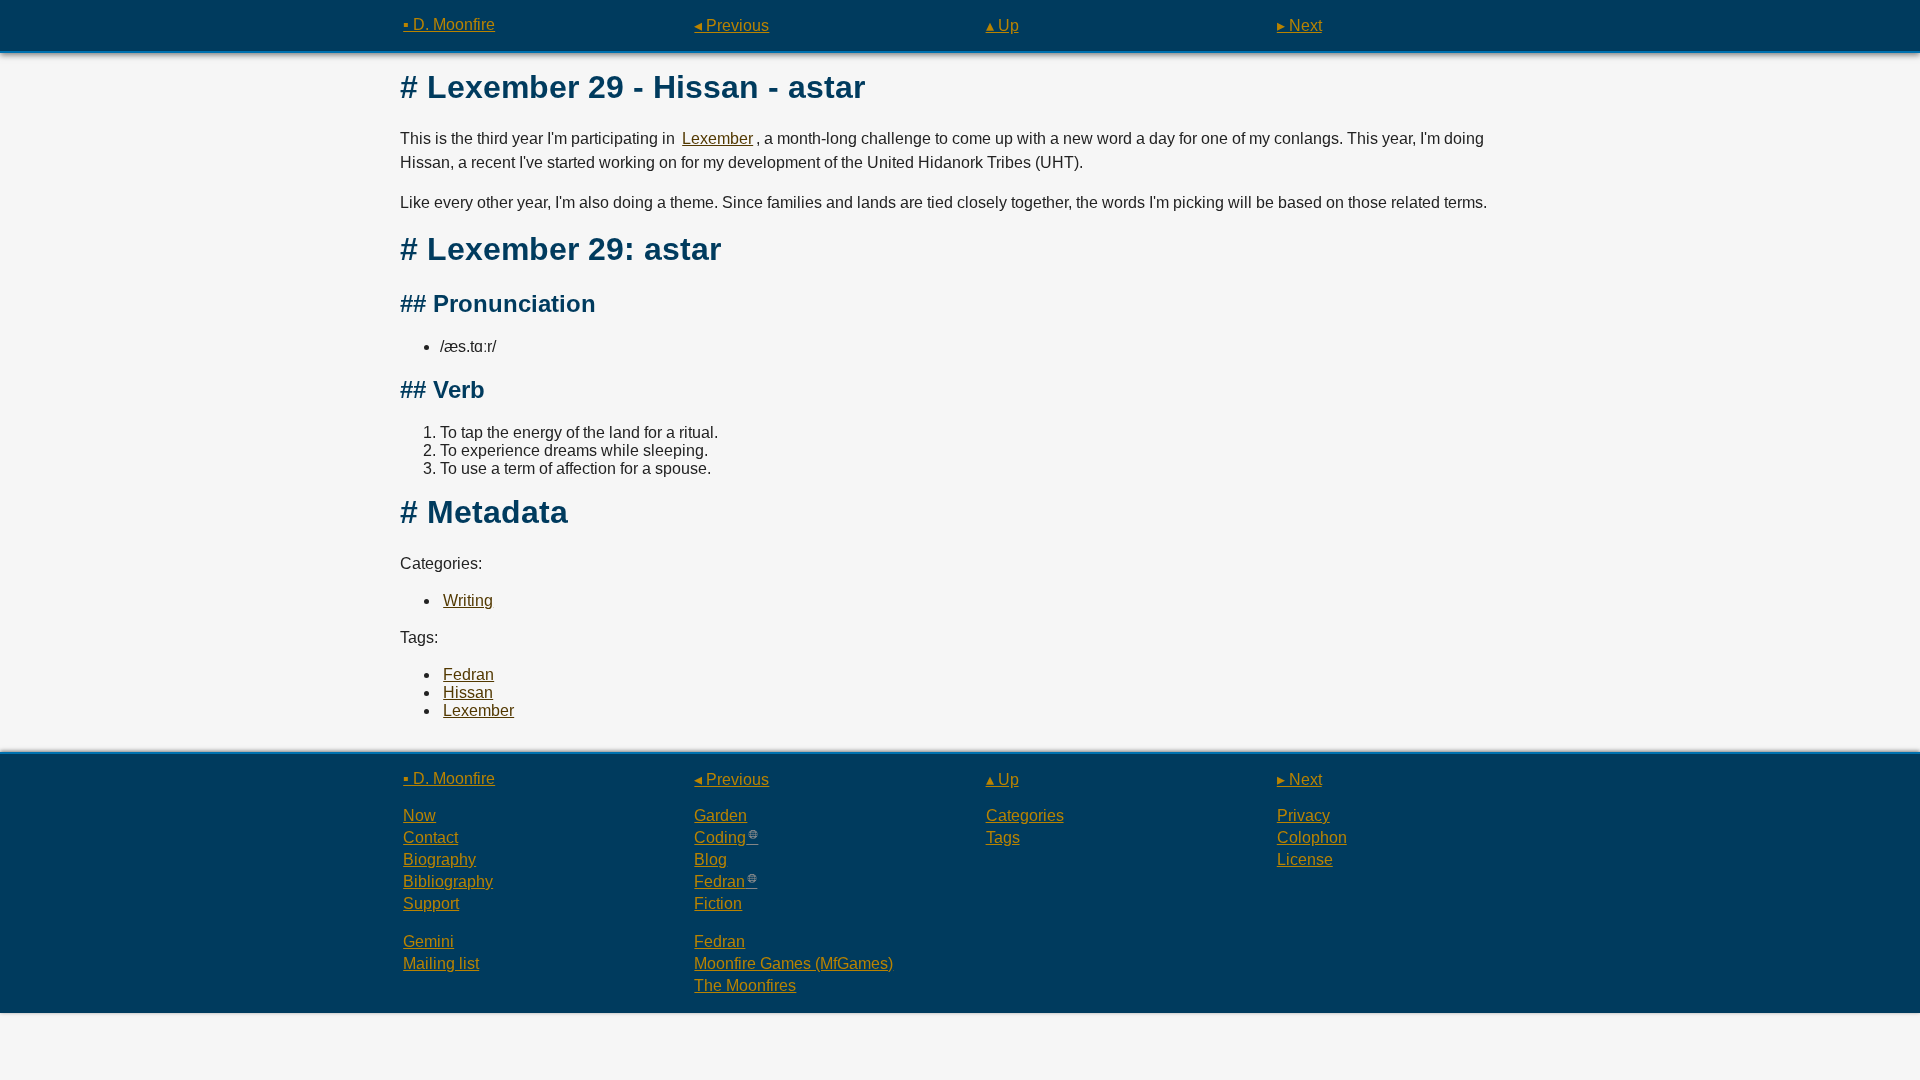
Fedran (468, 674)
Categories (1025, 815)
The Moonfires (745, 985)
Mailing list (441, 963)
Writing (468, 600)
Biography (439, 859)
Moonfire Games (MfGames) (793, 963)
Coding (720, 837)
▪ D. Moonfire (449, 24)
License (1305, 859)
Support (431, 903)
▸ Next (1299, 25)
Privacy (1303, 815)
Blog (710, 859)
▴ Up (1002, 25)
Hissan (468, 692)
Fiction (718, 903)
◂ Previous (731, 25)
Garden (720, 815)
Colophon (1312, 837)
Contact (430, 837)
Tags (1003, 837)
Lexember (717, 138)
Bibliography (448, 881)
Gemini (428, 941)
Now (419, 815)
